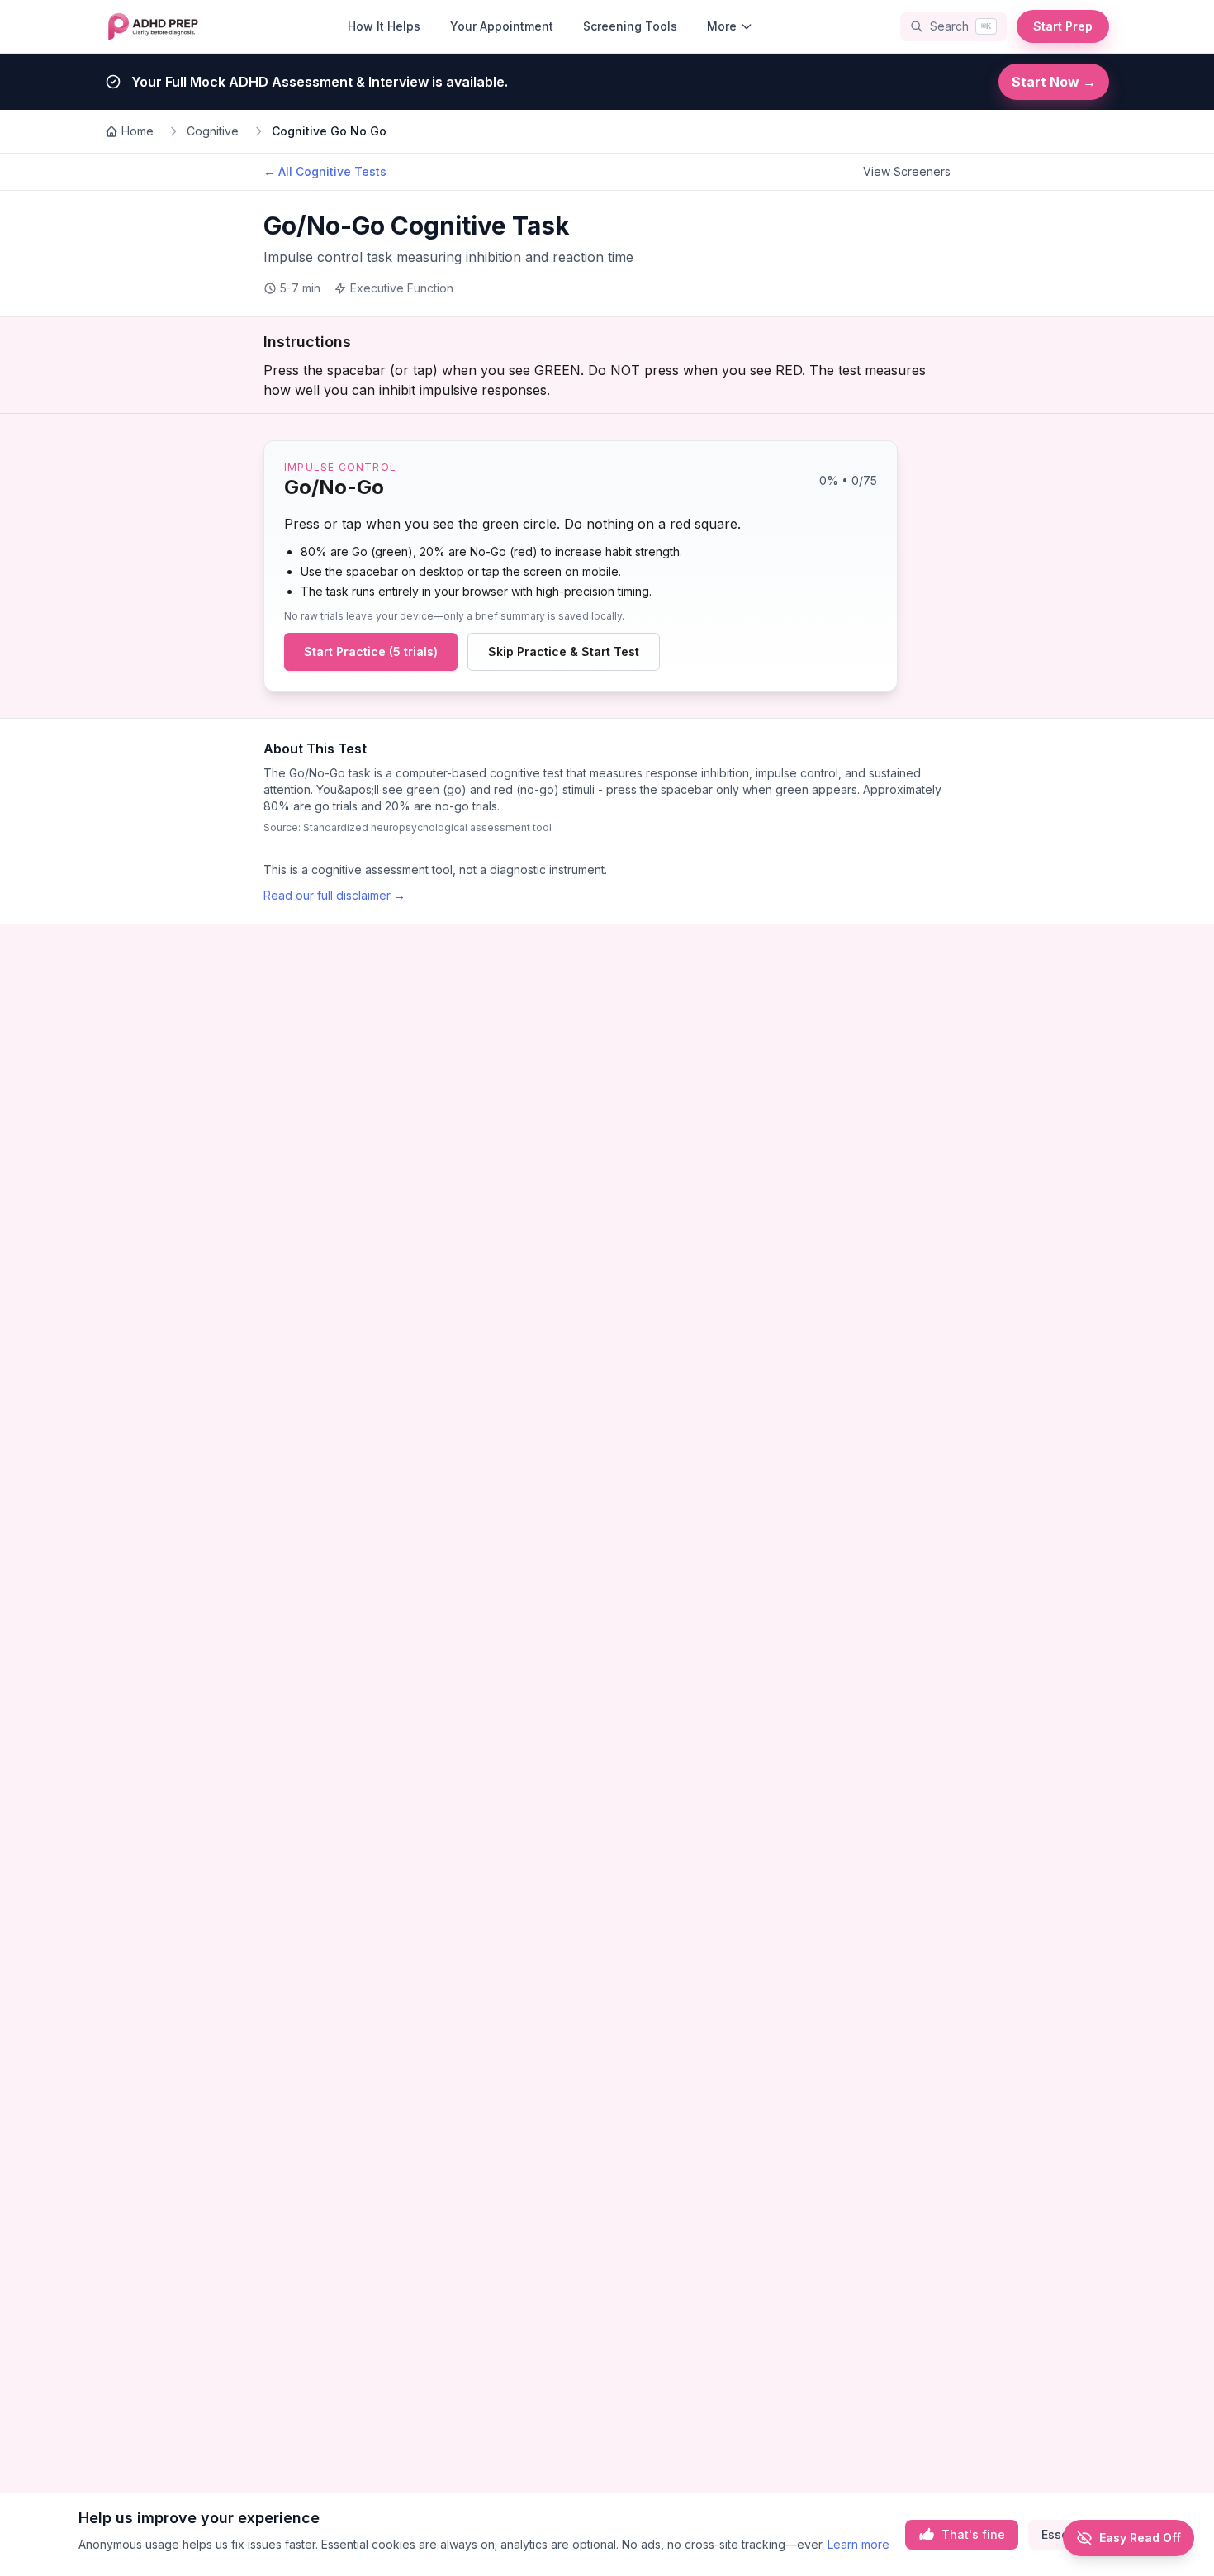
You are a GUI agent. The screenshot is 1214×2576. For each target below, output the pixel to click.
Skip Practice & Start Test (564, 651)
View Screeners (907, 171)
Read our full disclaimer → (334, 895)
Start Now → (1054, 82)
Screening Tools (630, 26)
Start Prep (1063, 26)
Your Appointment (502, 26)
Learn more (858, 2544)
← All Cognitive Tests (325, 171)
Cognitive (213, 131)
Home (138, 131)
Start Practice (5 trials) (371, 651)
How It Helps (384, 26)
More (722, 26)
